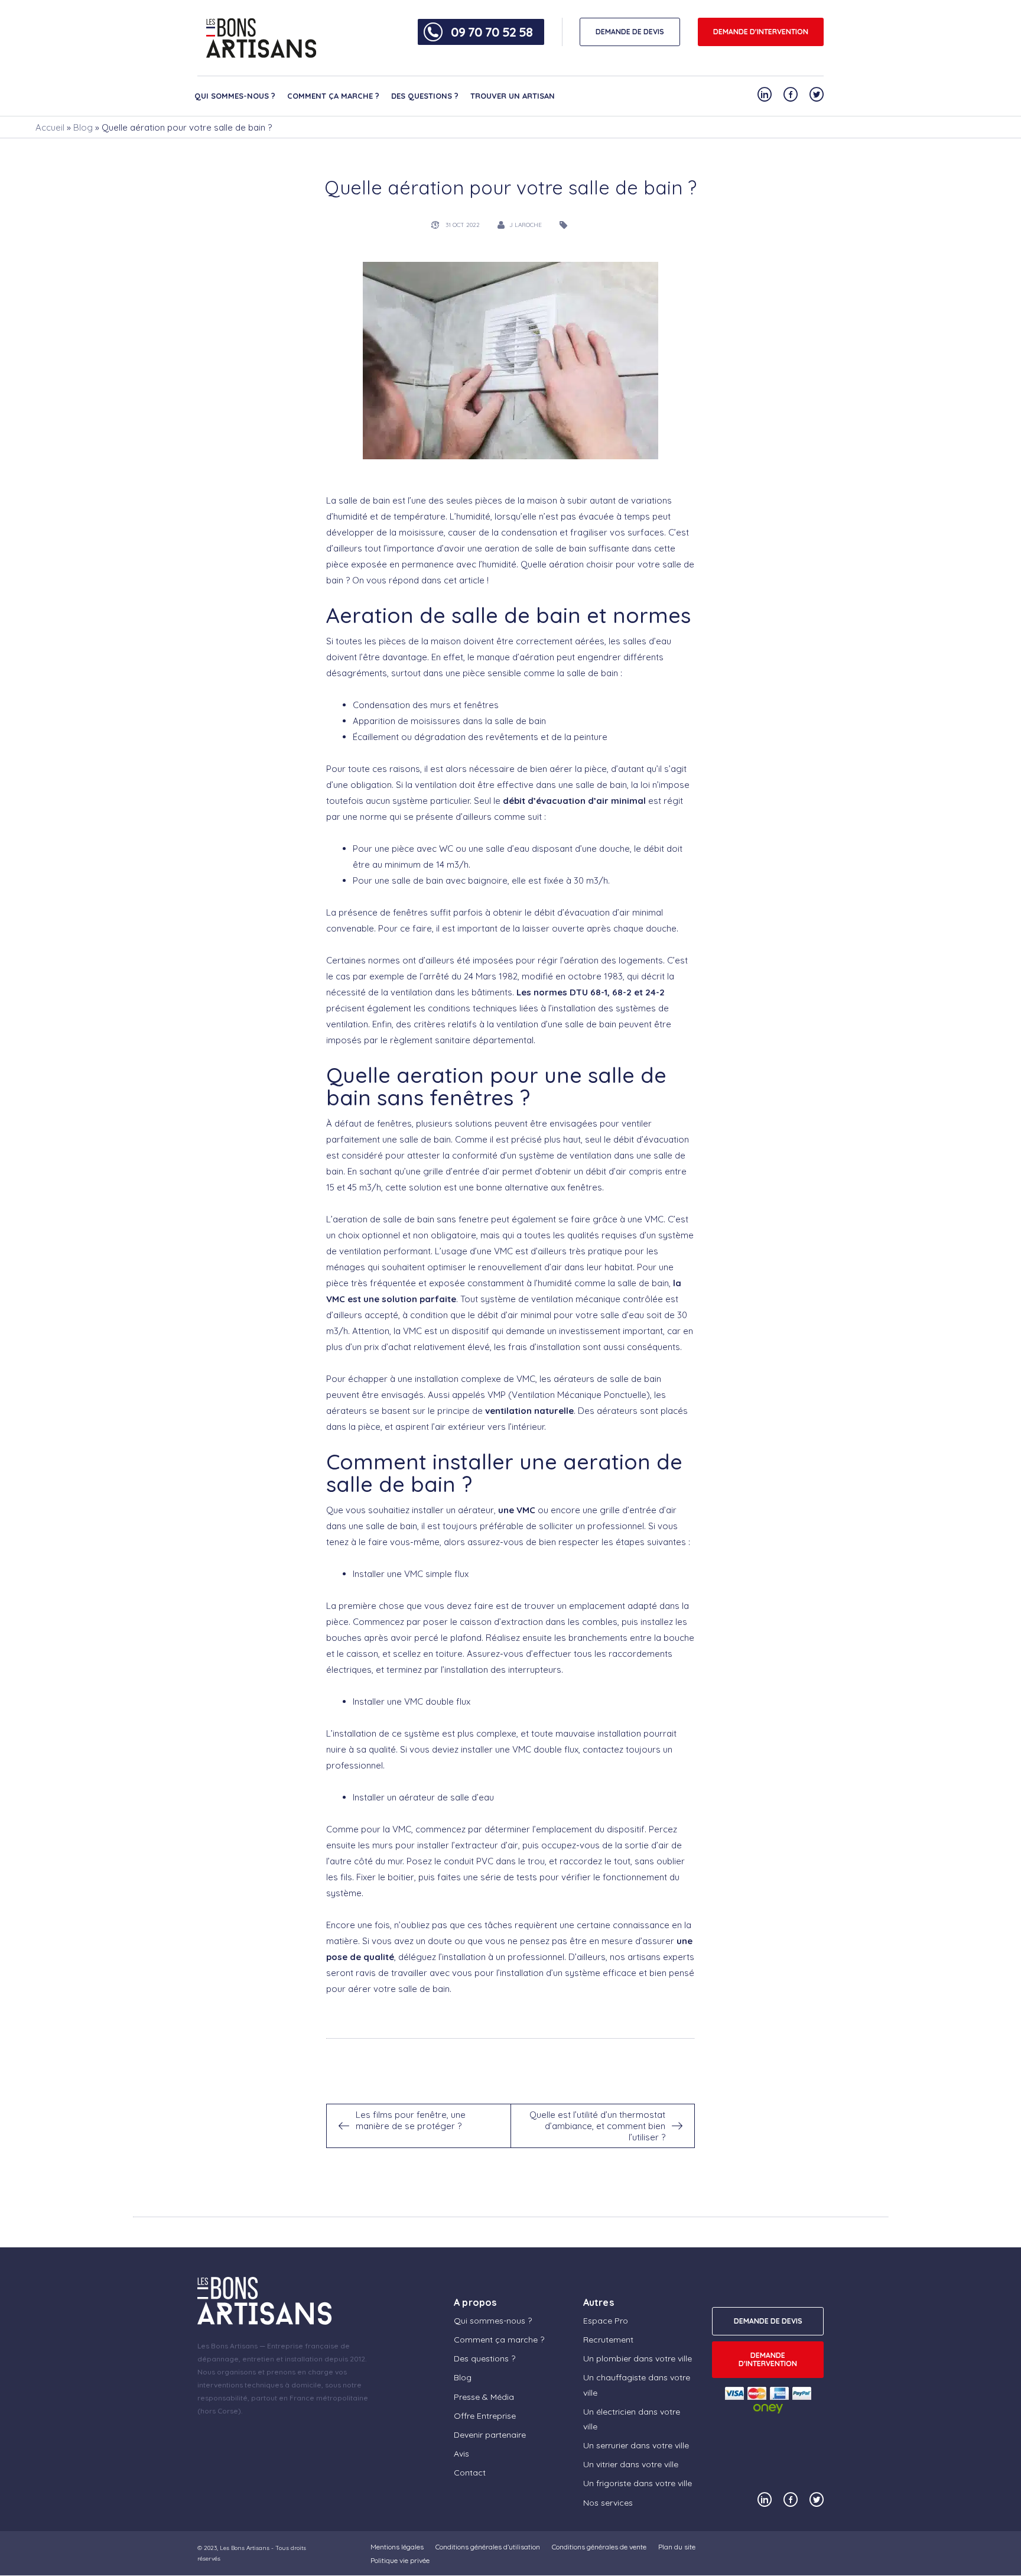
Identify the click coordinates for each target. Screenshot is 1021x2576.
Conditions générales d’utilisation (488, 2547)
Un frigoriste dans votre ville (638, 2484)
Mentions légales (397, 2547)
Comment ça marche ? (333, 96)
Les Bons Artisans (245, 2548)
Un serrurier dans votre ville (636, 2445)
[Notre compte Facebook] (791, 94)
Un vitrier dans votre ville (631, 2465)
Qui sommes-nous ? (235, 96)
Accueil (50, 127)
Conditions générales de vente (599, 2547)
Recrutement (608, 2340)
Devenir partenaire (490, 2435)
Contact (470, 2473)
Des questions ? (425, 96)
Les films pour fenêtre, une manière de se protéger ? (411, 2120)
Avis (461, 2454)
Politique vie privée (400, 2560)
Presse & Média (484, 2397)
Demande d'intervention (761, 32)
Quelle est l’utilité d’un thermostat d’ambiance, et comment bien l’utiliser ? (597, 2126)
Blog (83, 127)
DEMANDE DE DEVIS (630, 32)
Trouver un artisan (513, 96)
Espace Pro (606, 2321)
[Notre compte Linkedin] (765, 94)
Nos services (608, 2503)
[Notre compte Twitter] (817, 94)
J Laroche (526, 225)
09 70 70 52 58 (492, 32)
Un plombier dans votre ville (638, 2358)
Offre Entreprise (485, 2416)
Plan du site (677, 2547)
